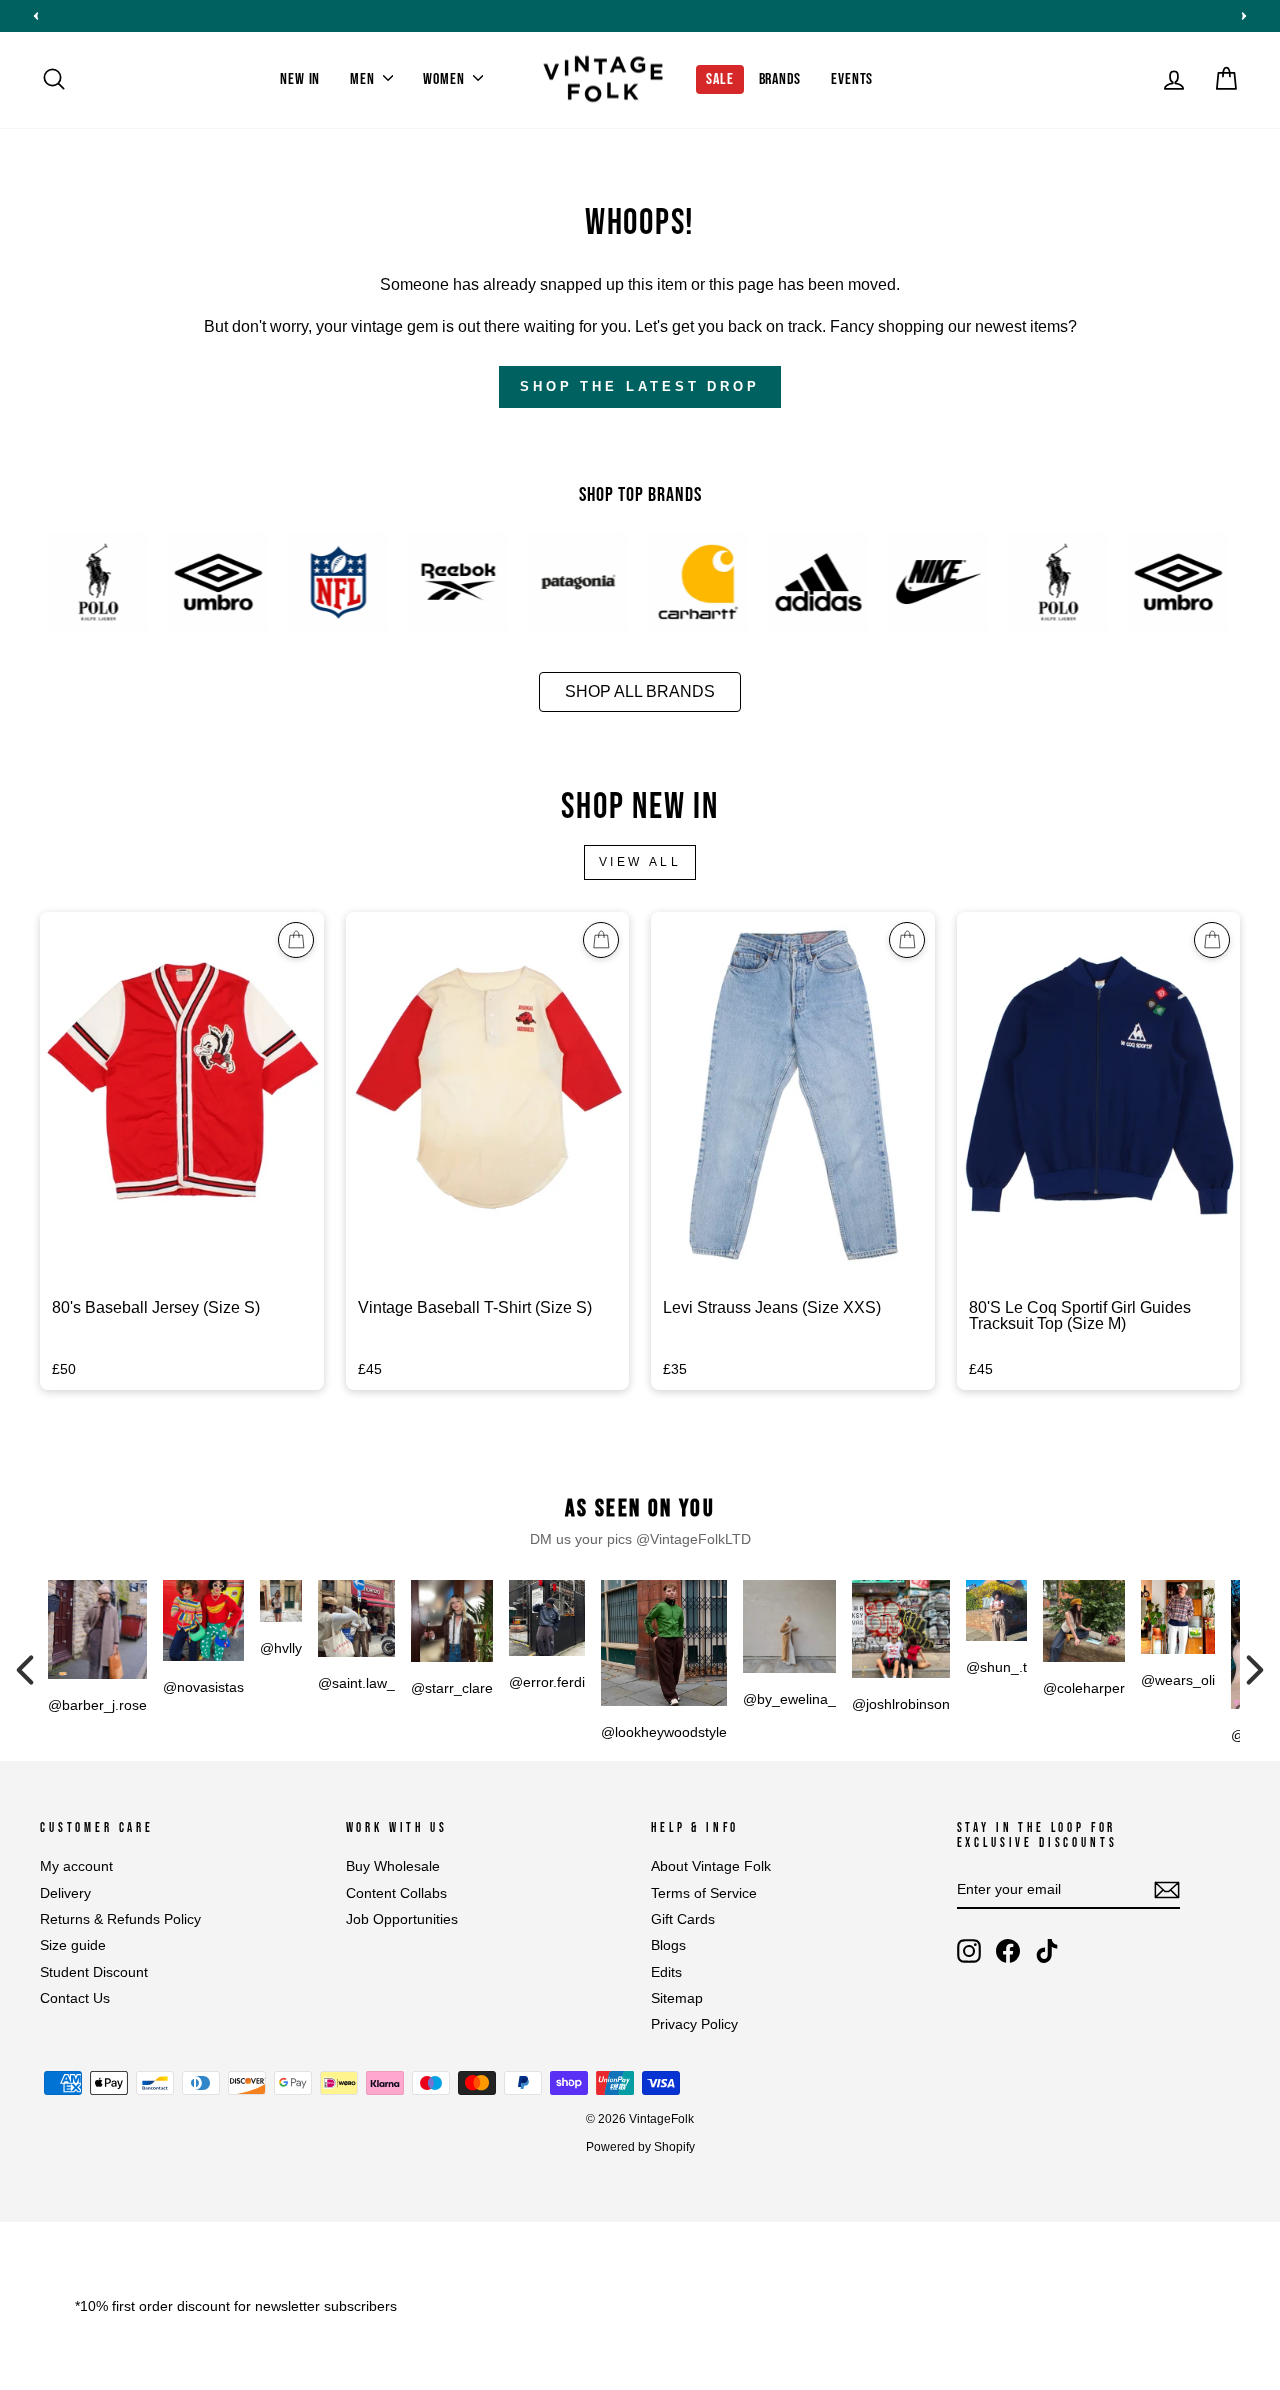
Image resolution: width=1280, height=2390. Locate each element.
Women (445, 79)
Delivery (65, 1893)
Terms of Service (704, 1893)
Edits (666, 1972)
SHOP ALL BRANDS (640, 691)
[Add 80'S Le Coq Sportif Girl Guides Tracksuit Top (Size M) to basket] (1212, 940)
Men (364, 79)
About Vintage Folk (711, 1866)
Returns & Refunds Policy (120, 1919)
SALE (719, 79)
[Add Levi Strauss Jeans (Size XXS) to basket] (907, 940)
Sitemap (677, 1998)
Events (852, 79)
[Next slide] (1244, 16)
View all (640, 862)
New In (300, 79)
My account (76, 1866)
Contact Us (75, 1998)
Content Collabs (396, 1893)
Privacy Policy (694, 2024)
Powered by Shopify (640, 2147)
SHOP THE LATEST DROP (640, 386)
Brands (780, 79)
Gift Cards (683, 1919)
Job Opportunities (402, 1919)
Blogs (668, 1945)
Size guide (73, 1945)
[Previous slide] (36, 16)
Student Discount (94, 1972)
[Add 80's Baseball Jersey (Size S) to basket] (296, 940)
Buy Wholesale (393, 1866)
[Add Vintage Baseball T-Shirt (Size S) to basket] (601, 940)
